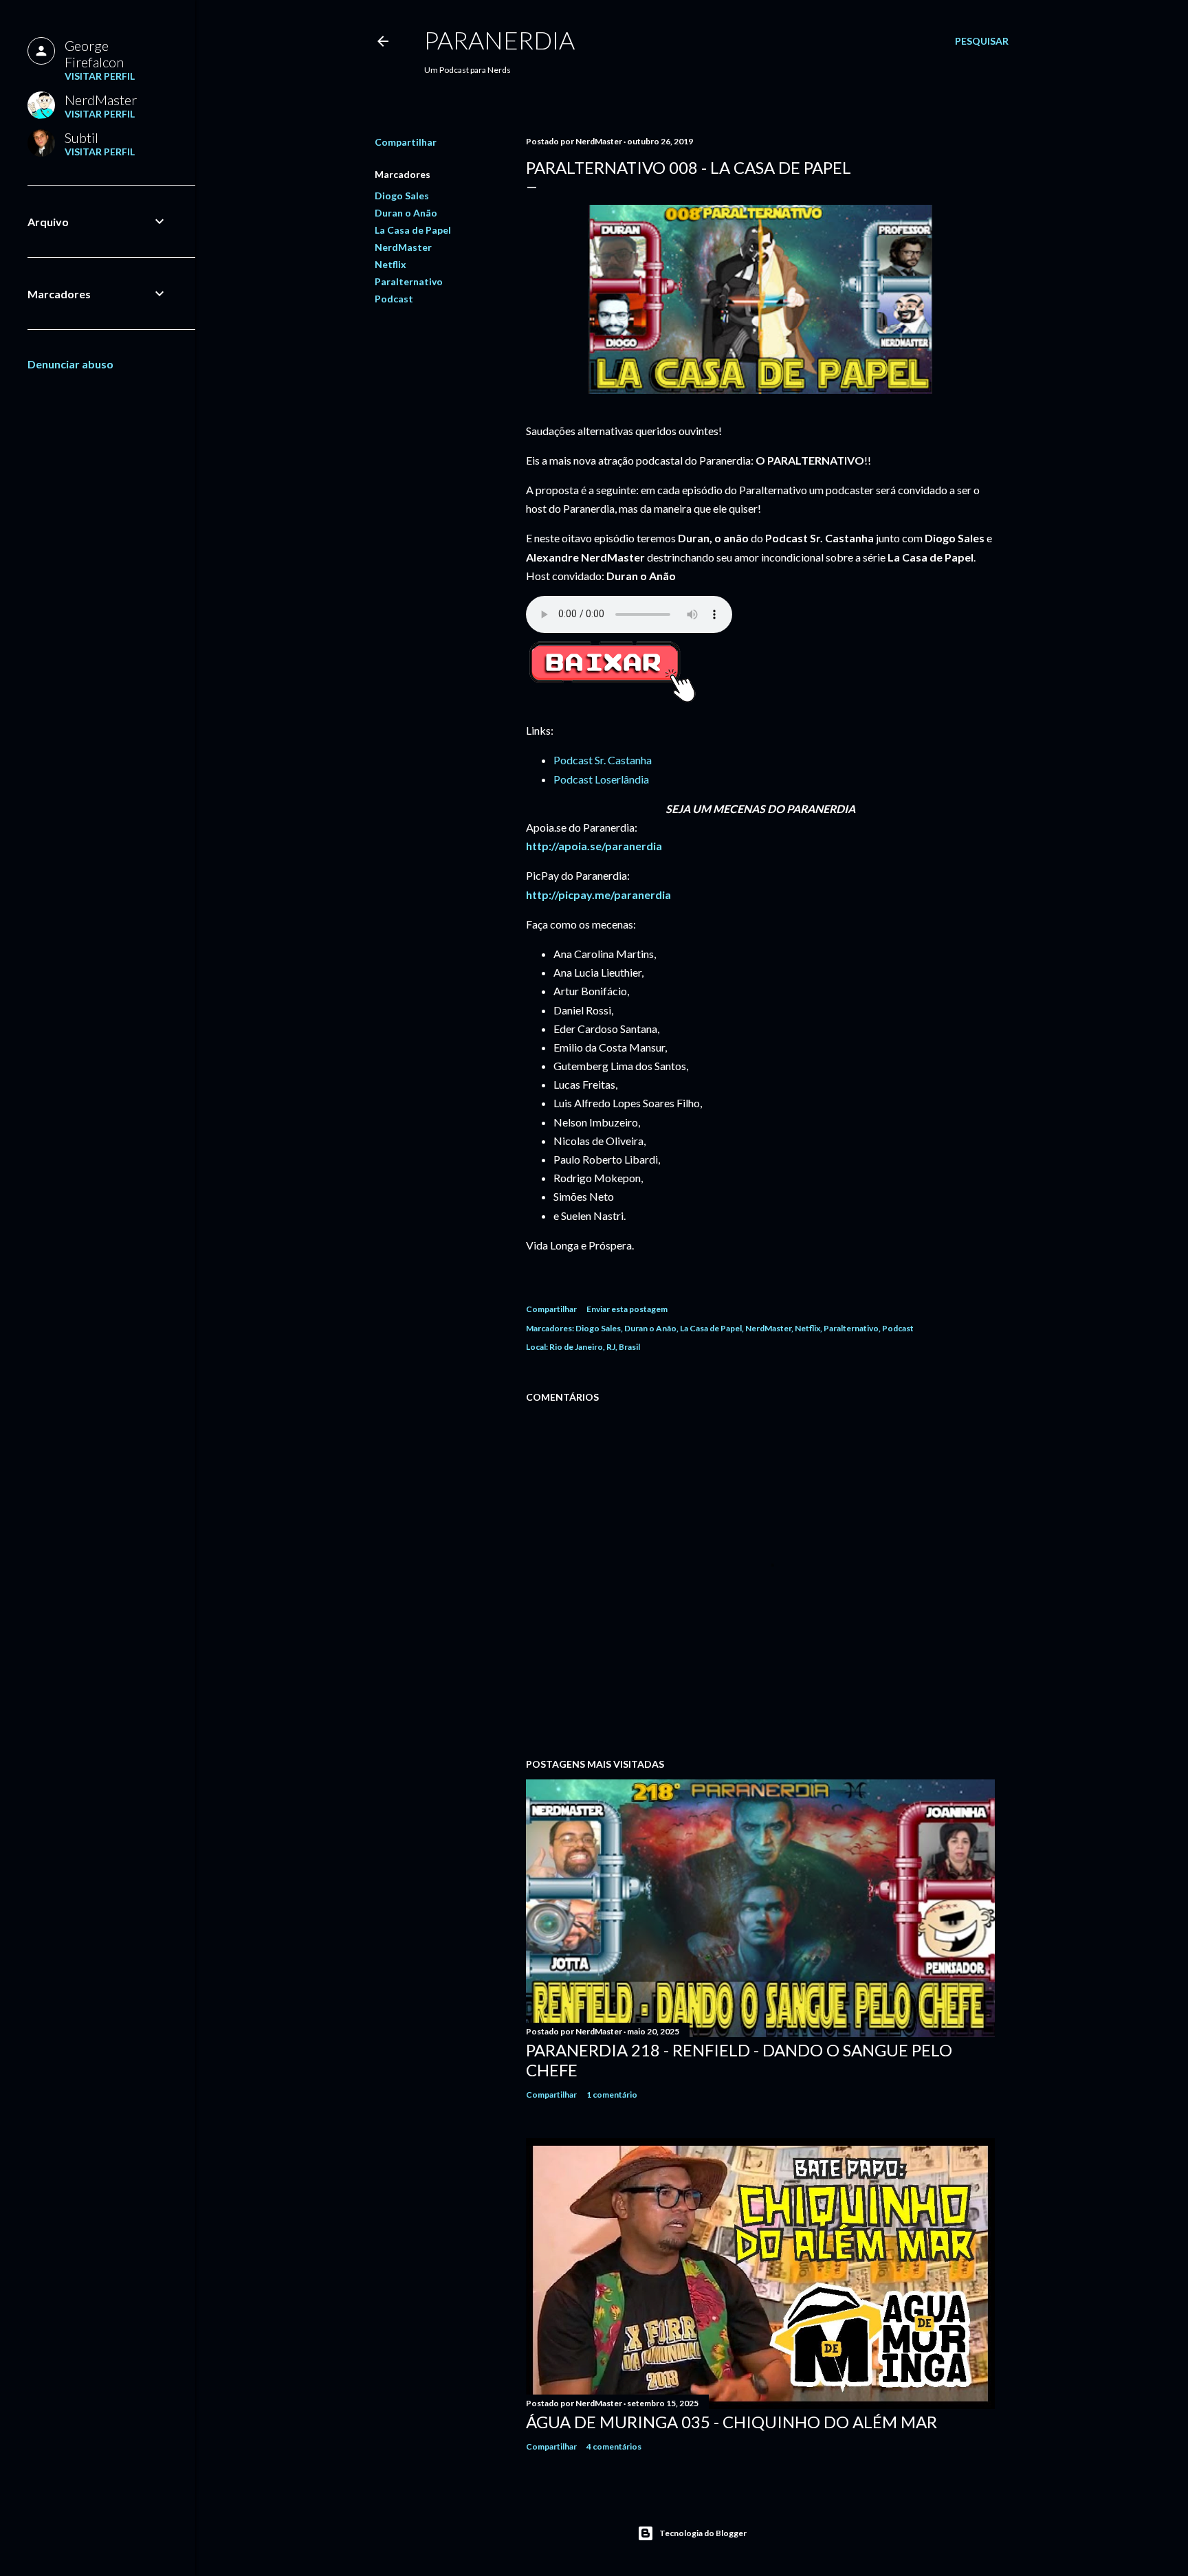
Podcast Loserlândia (601, 779)
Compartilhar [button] (406, 142)
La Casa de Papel (413, 230)
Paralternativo (409, 281)
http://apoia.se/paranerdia (594, 846)
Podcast (394, 299)
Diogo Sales (402, 196)
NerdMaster (403, 247)
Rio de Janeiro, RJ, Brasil (595, 1347)
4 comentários (614, 2446)
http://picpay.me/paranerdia (598, 895)
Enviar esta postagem (627, 1309)
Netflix (390, 264)
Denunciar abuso (70, 364)
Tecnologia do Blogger (703, 2533)
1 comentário (612, 2095)
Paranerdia (499, 40)
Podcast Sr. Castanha (603, 760)
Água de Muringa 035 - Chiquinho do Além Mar (731, 2422)
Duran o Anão (406, 213)
